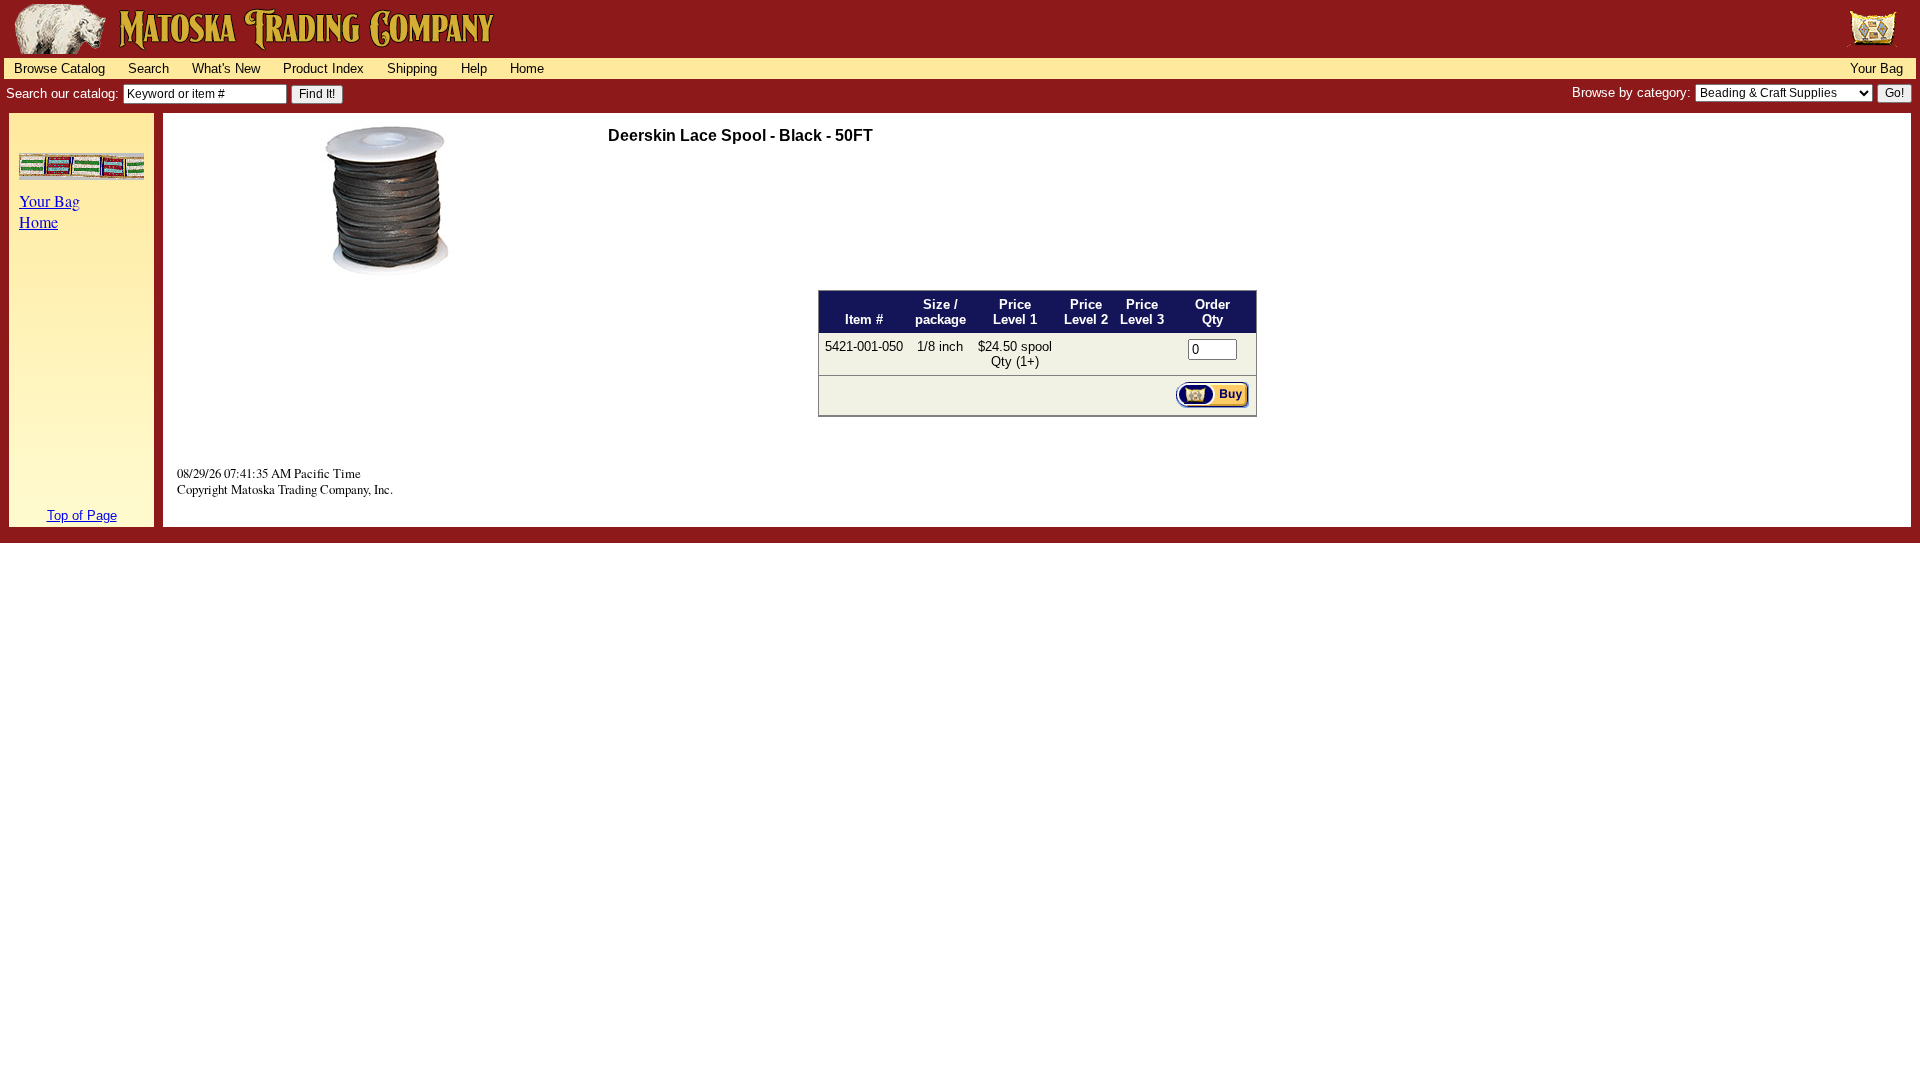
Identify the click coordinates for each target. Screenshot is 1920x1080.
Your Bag (1876, 68)
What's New (226, 68)
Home (527, 68)
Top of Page (82, 515)
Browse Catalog (59, 68)
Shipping (412, 68)
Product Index (323, 68)
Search (148, 68)
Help (474, 68)
